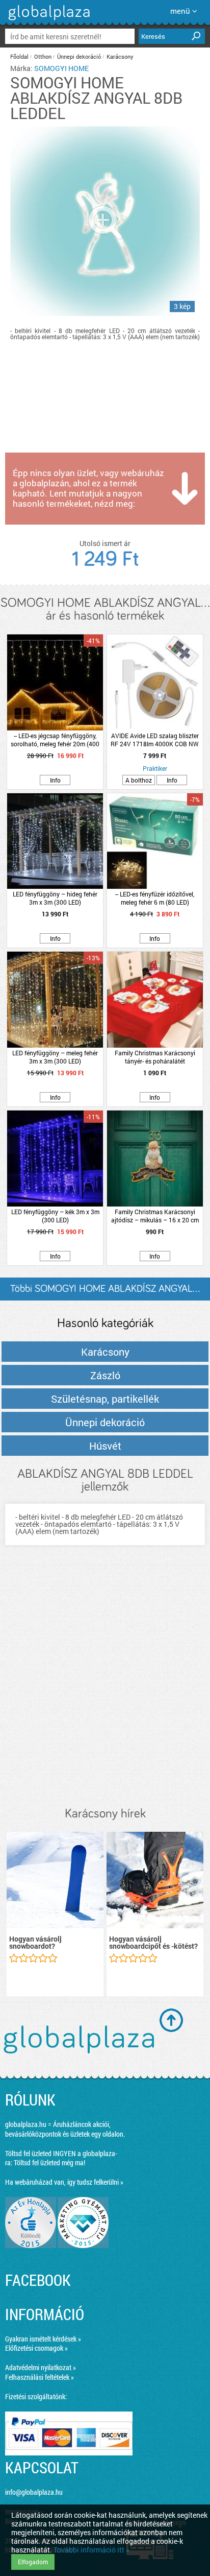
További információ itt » (91, 2550)
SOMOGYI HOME (61, 68)
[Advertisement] (105, 1686)
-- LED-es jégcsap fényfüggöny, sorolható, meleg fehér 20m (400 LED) (55, 740)
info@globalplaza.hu (34, 2492)
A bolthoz (139, 780)
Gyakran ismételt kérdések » (43, 2339)
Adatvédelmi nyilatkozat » (41, 2367)
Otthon (43, 56)
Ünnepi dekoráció (79, 56)
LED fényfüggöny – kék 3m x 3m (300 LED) (55, 1216)
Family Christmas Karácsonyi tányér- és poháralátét (155, 1057)
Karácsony (120, 56)
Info (55, 780)
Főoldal (19, 56)
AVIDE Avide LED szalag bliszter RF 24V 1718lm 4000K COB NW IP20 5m (155, 740)
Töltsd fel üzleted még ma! (49, 2163)
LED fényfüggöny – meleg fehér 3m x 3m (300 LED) (55, 1057)
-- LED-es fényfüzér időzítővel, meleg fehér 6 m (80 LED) (155, 898)
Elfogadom (33, 2562)
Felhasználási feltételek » (40, 2377)
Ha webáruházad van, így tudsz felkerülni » (64, 2182)
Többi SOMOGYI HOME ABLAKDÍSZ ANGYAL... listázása (105, 1292)
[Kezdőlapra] (48, 20)
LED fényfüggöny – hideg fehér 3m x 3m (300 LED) (55, 898)
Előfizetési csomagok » (36, 2348)
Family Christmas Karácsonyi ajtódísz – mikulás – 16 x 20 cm (155, 1216)
